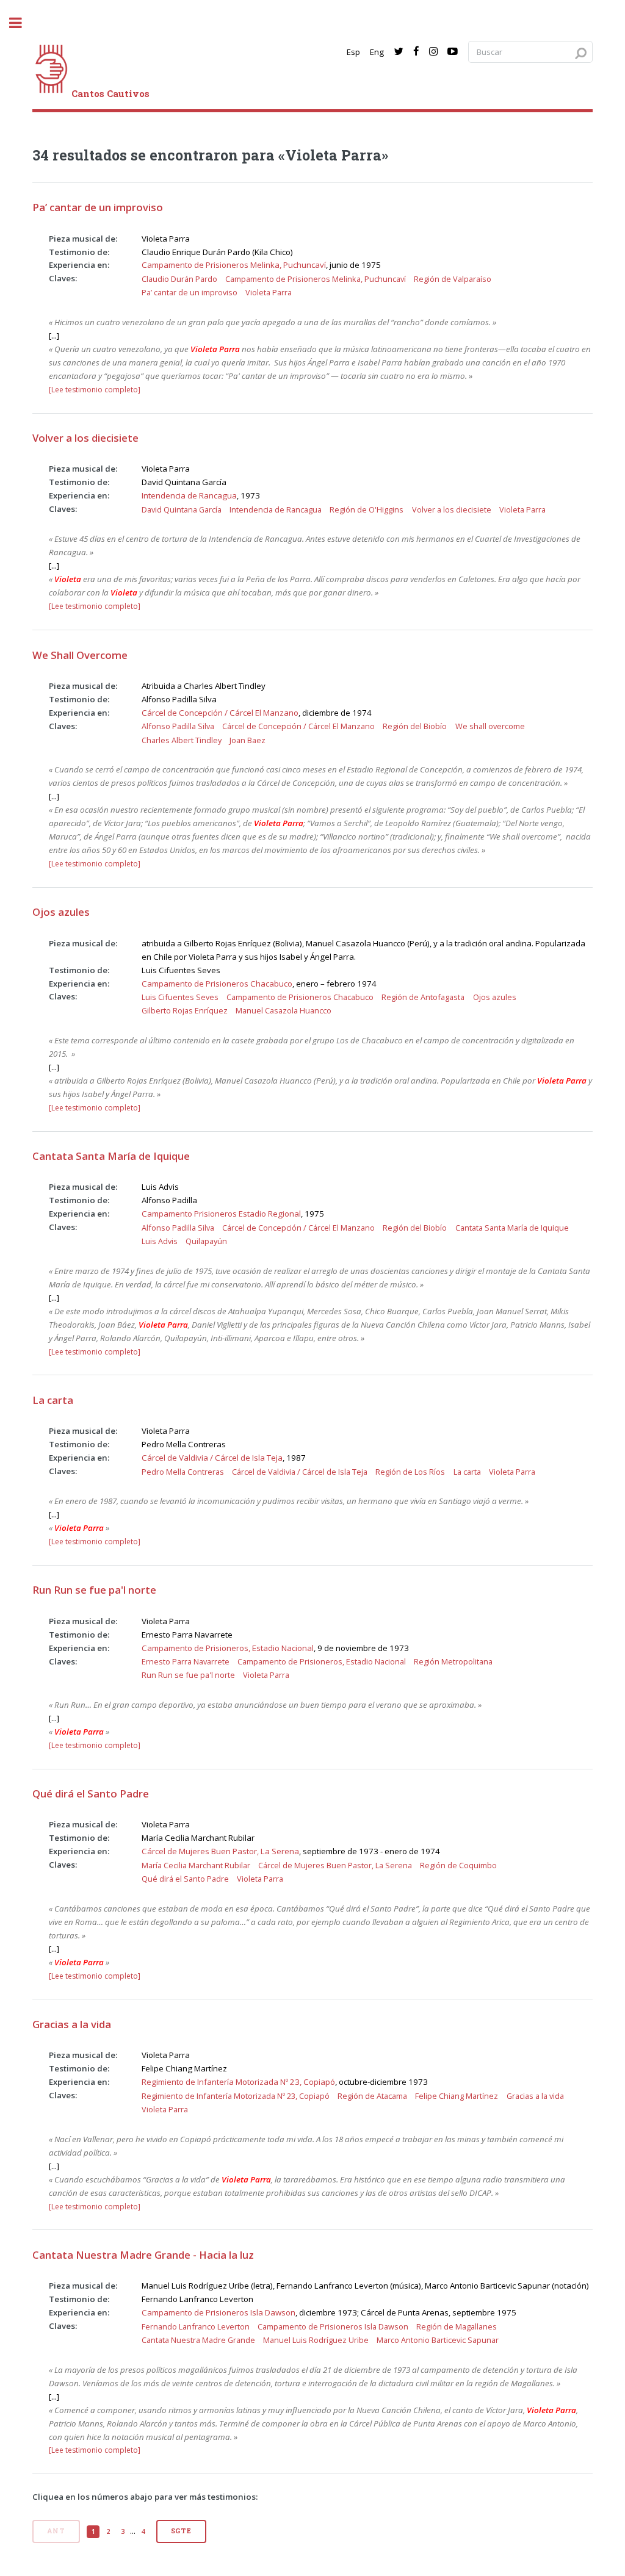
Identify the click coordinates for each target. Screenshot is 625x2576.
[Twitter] (398, 52)
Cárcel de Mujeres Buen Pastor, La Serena (220, 1851)
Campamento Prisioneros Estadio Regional (221, 1214)
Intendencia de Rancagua (189, 495)
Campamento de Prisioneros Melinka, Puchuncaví (234, 265)
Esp (353, 52)
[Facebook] (416, 52)
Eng (377, 52)
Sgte (181, 2531)
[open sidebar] (22, 23)
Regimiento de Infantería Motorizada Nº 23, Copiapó (238, 2082)
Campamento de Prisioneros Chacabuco (217, 984)
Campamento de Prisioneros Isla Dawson (219, 2312)
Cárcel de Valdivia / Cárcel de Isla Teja (212, 1458)
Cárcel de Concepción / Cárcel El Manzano (220, 713)
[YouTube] (453, 52)
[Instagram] (433, 52)
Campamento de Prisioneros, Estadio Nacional (228, 1648)
